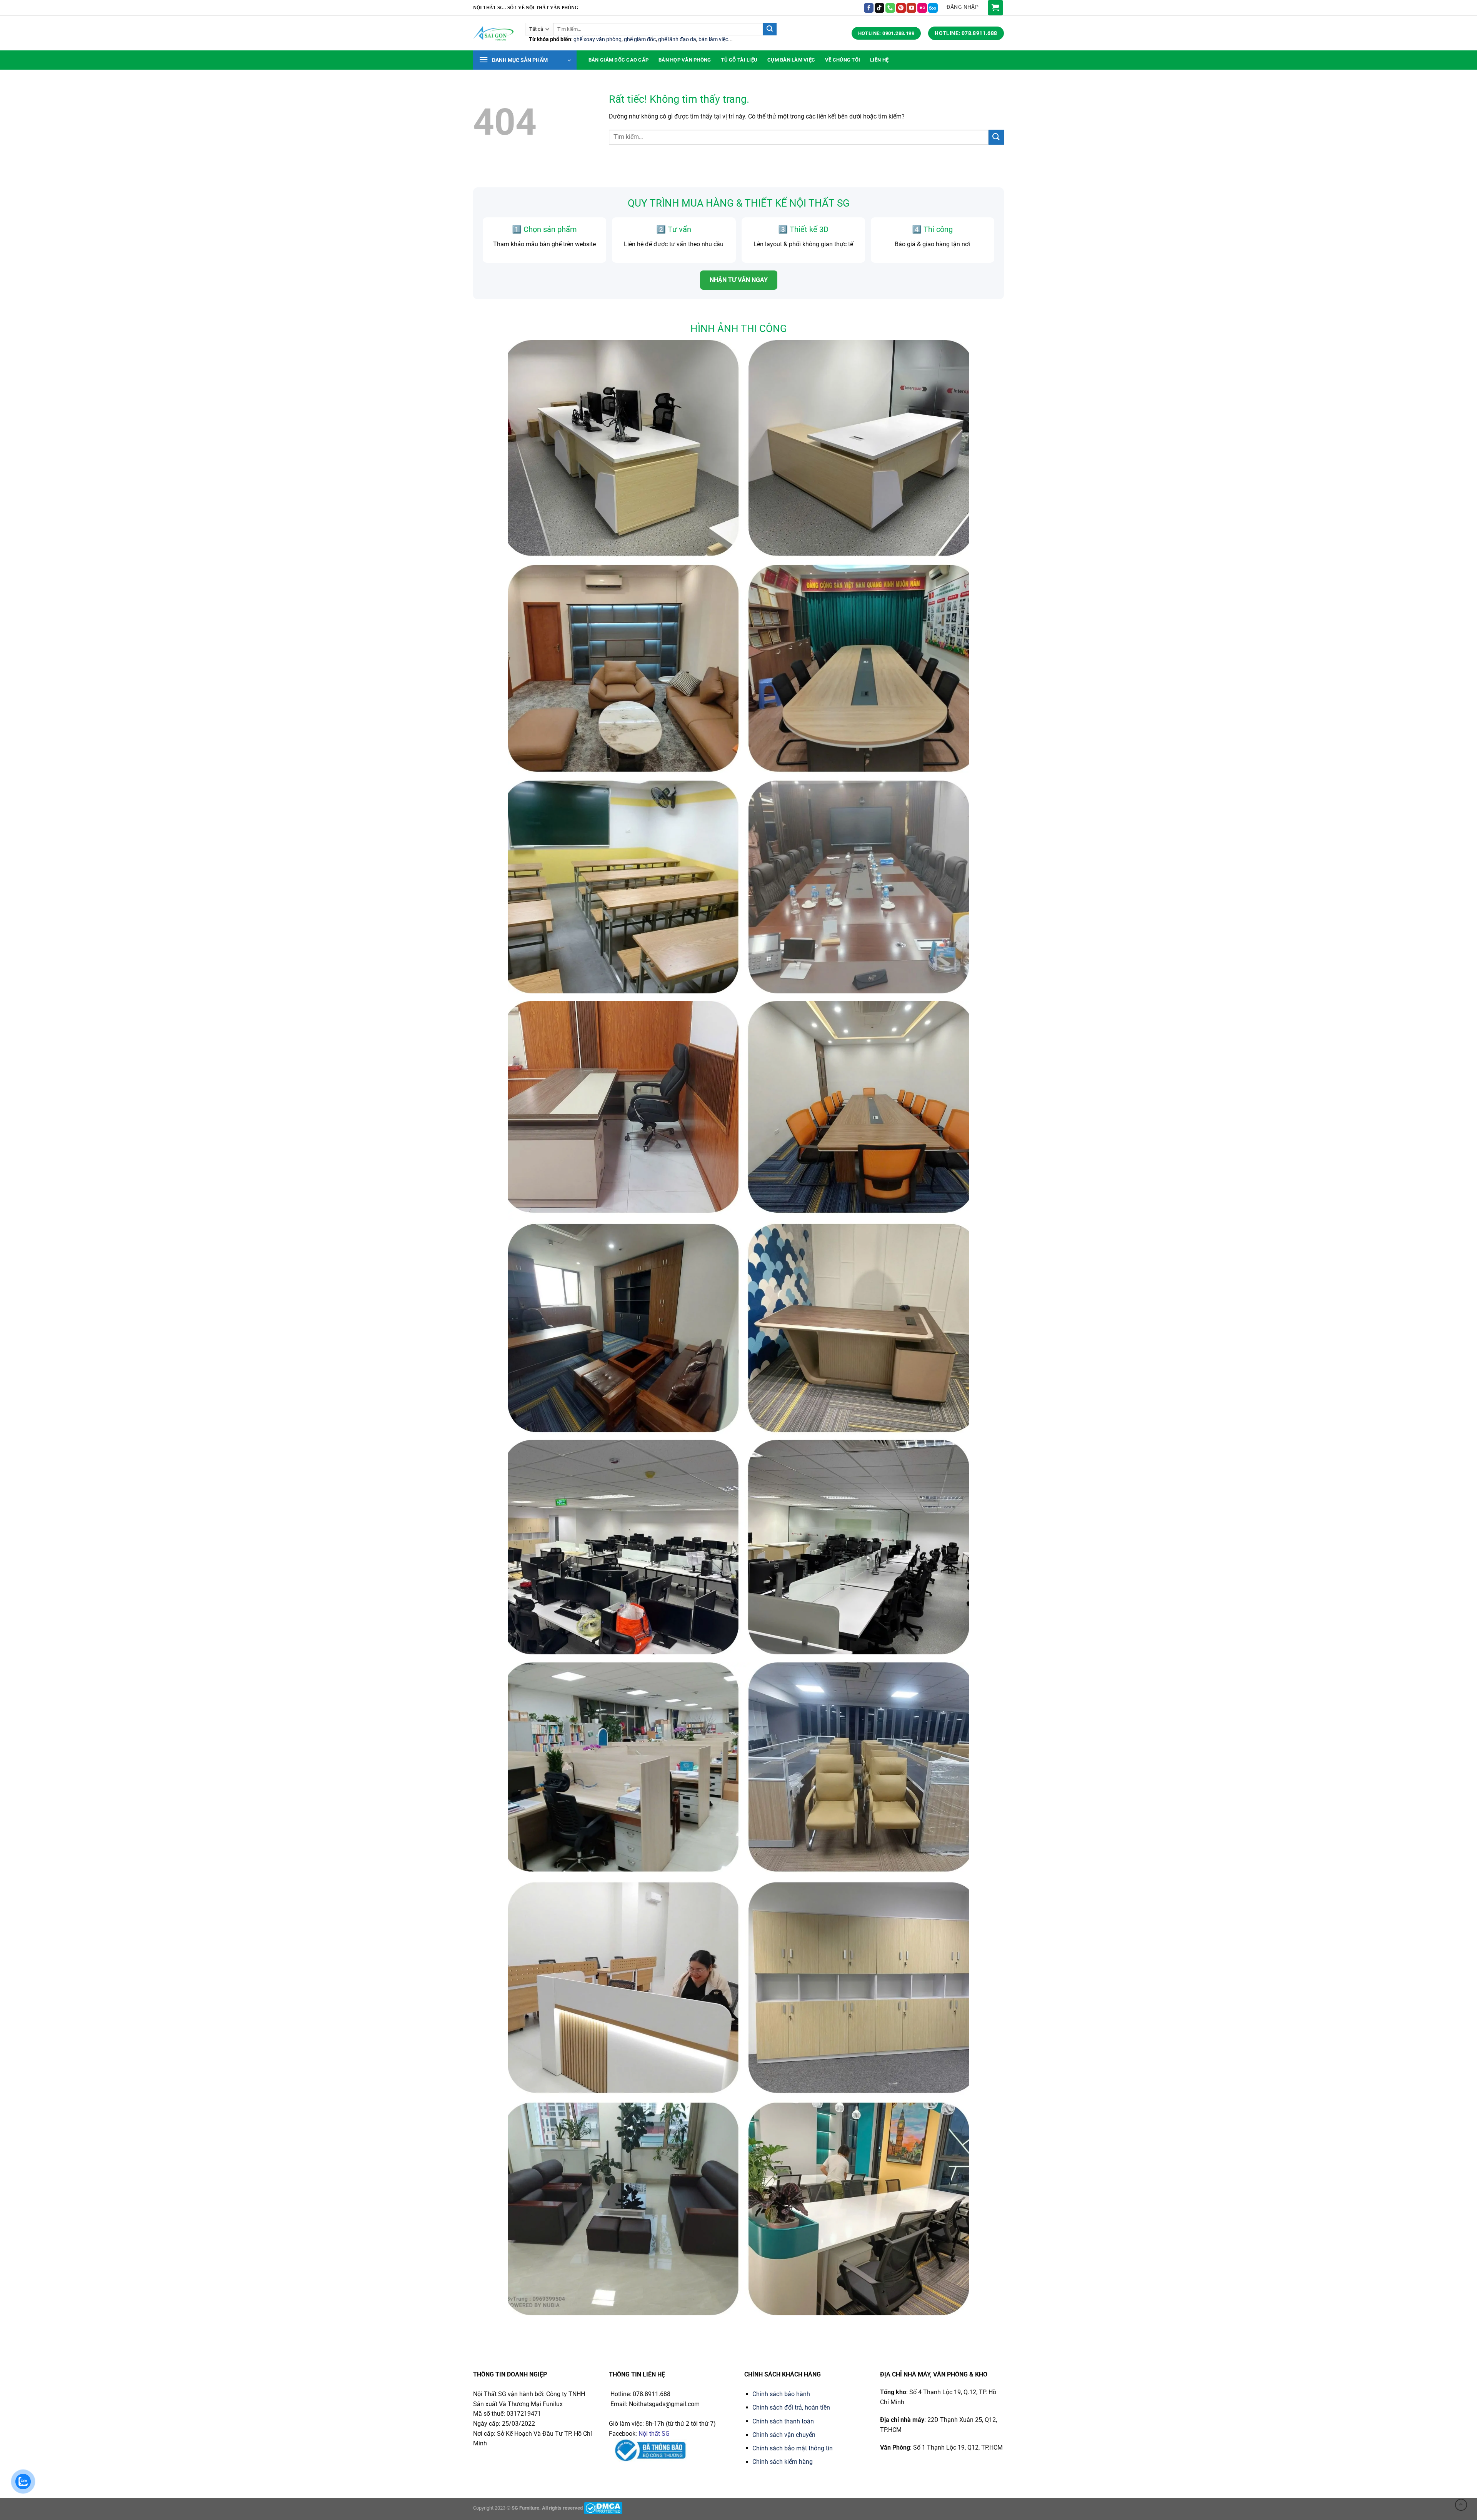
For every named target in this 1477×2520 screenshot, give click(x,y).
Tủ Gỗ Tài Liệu (739, 60)
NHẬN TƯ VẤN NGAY (739, 280)
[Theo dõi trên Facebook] (869, 8)
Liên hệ (879, 60)
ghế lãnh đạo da (677, 39)
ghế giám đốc (640, 39)
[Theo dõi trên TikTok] (879, 8)
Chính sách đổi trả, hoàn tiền (791, 2407)
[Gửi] (770, 29)
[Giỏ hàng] (995, 8)
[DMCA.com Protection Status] (603, 2508)
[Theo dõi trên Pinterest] (901, 8)
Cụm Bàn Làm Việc (791, 60)
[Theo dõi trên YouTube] (911, 8)
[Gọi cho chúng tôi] (890, 8)
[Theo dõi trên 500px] (933, 8)
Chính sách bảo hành (781, 2394)
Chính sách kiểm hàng (783, 2462)
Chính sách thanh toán (783, 2421)
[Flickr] (922, 8)
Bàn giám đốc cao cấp (618, 60)
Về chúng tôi (843, 60)
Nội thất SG (654, 2434)
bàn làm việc (713, 39)
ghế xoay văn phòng (598, 39)
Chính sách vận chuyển (784, 2435)
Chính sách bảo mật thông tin (793, 2448)
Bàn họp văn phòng (685, 60)
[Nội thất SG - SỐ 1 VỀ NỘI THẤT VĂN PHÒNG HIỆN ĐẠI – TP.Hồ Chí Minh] (493, 33)
